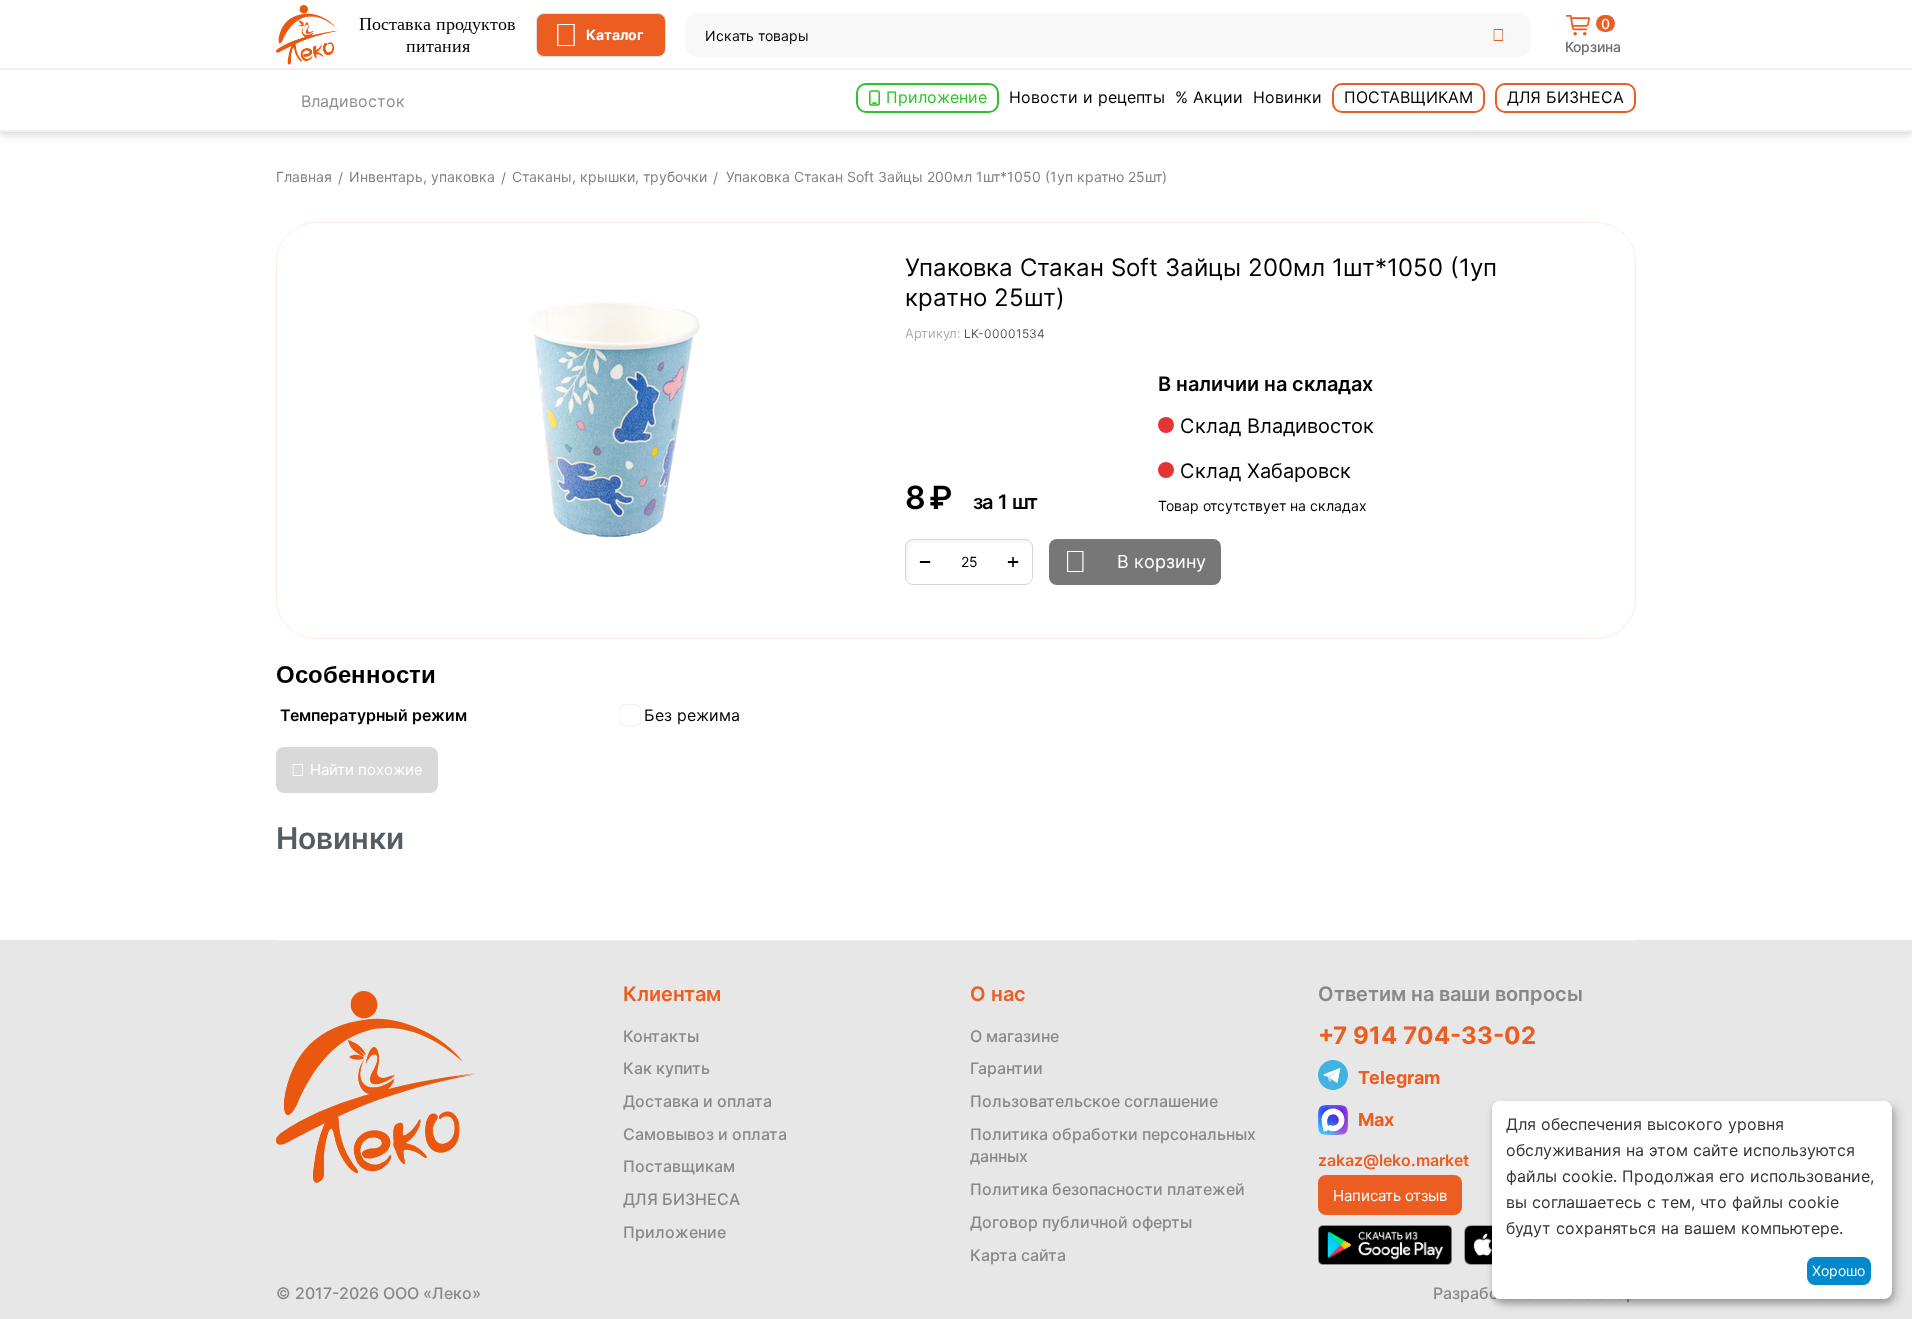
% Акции (1209, 97)
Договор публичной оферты (1081, 1222)
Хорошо (1838, 1270)
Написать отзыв (1390, 1195)
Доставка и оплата (697, 1101)
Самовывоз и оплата (705, 1134)
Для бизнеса (1565, 97)
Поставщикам (1408, 97)
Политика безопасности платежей (1107, 1189)
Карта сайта (1018, 1255)
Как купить (666, 1068)
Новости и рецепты (1087, 97)
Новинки (1287, 97)
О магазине (1014, 1036)
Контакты (661, 1036)
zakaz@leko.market (1393, 1160)
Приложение (936, 97)
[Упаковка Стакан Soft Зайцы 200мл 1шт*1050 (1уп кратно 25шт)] (606, 425)
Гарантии (1006, 1068)
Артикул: (933, 333)
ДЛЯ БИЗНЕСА (681, 1199)
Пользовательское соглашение (1094, 1101)
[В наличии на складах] (1383, 385)
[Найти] (1499, 35)
